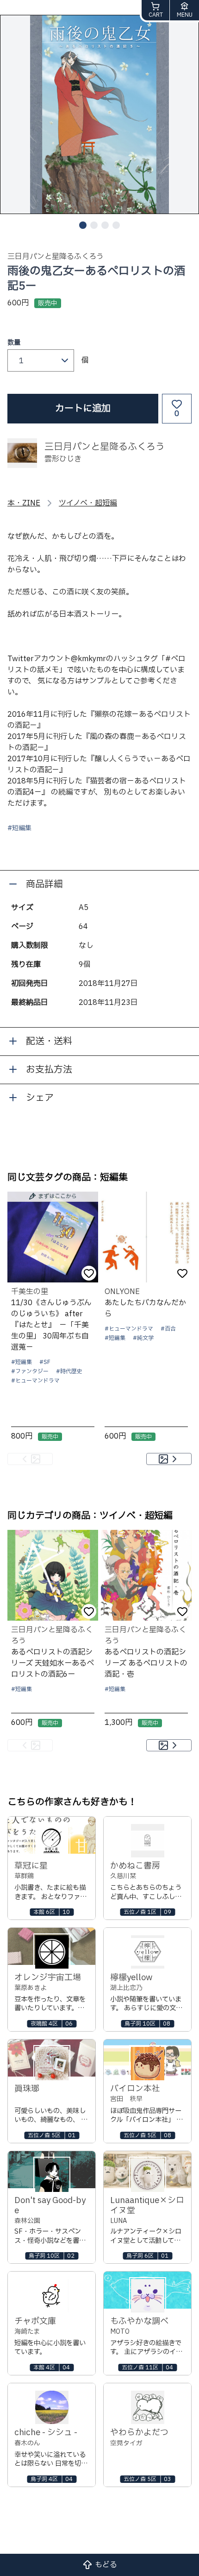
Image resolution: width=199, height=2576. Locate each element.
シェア (40, 1098)
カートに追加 (83, 409)
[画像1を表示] (83, 225)
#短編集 (19, 828)
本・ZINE (24, 503)
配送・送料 (49, 1042)
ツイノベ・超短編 (88, 503)
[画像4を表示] (116, 225)
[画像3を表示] (105, 225)
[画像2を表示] (94, 225)
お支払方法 (49, 1070)
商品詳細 (44, 884)
